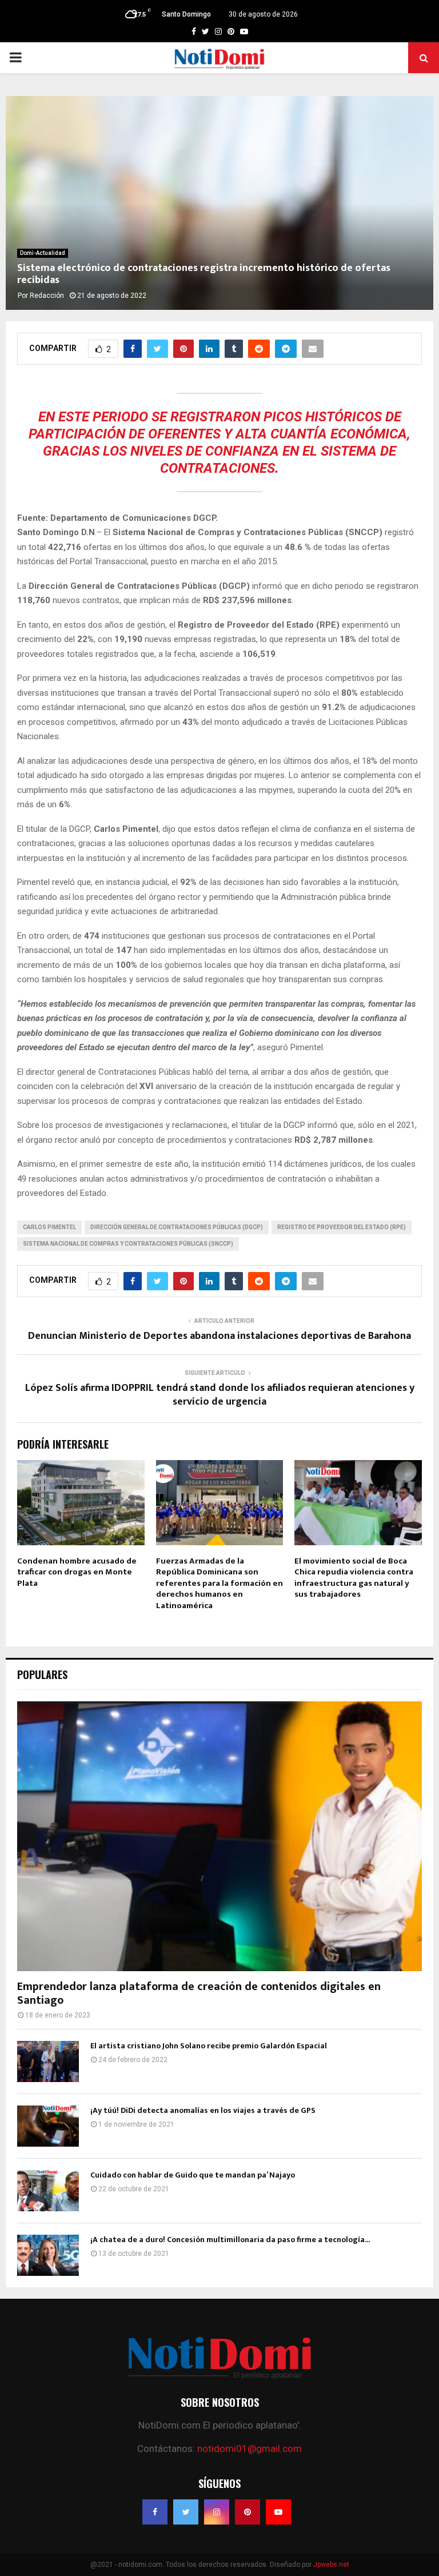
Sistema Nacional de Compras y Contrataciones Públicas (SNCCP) (128, 1244)
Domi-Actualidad (43, 253)
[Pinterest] (248, 2512)
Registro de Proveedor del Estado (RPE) (342, 1227)
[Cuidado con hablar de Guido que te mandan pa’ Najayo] (48, 2191)
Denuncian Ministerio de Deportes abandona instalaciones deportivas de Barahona (219, 1336)
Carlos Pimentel (49, 1227)
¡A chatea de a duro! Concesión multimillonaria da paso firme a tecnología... (230, 2240)
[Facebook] (155, 2512)
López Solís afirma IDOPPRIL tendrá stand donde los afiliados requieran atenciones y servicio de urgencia (220, 1395)
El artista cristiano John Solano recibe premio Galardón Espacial (209, 2046)
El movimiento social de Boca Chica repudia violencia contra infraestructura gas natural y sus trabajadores (354, 1578)
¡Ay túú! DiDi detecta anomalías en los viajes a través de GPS (203, 2110)
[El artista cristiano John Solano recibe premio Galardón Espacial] (48, 2061)
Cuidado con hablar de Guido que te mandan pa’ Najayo (193, 2175)
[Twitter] (186, 2512)
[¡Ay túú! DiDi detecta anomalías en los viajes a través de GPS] (48, 2126)
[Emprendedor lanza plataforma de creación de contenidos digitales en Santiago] (219, 1836)
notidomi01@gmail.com (250, 2449)
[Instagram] (217, 2512)
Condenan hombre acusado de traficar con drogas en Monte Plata (77, 1572)
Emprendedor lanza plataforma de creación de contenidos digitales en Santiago (199, 1993)
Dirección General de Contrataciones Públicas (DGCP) (177, 1227)
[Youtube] (278, 2512)
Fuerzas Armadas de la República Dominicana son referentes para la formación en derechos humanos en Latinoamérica (219, 1583)
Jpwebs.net (331, 2565)
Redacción (47, 296)
